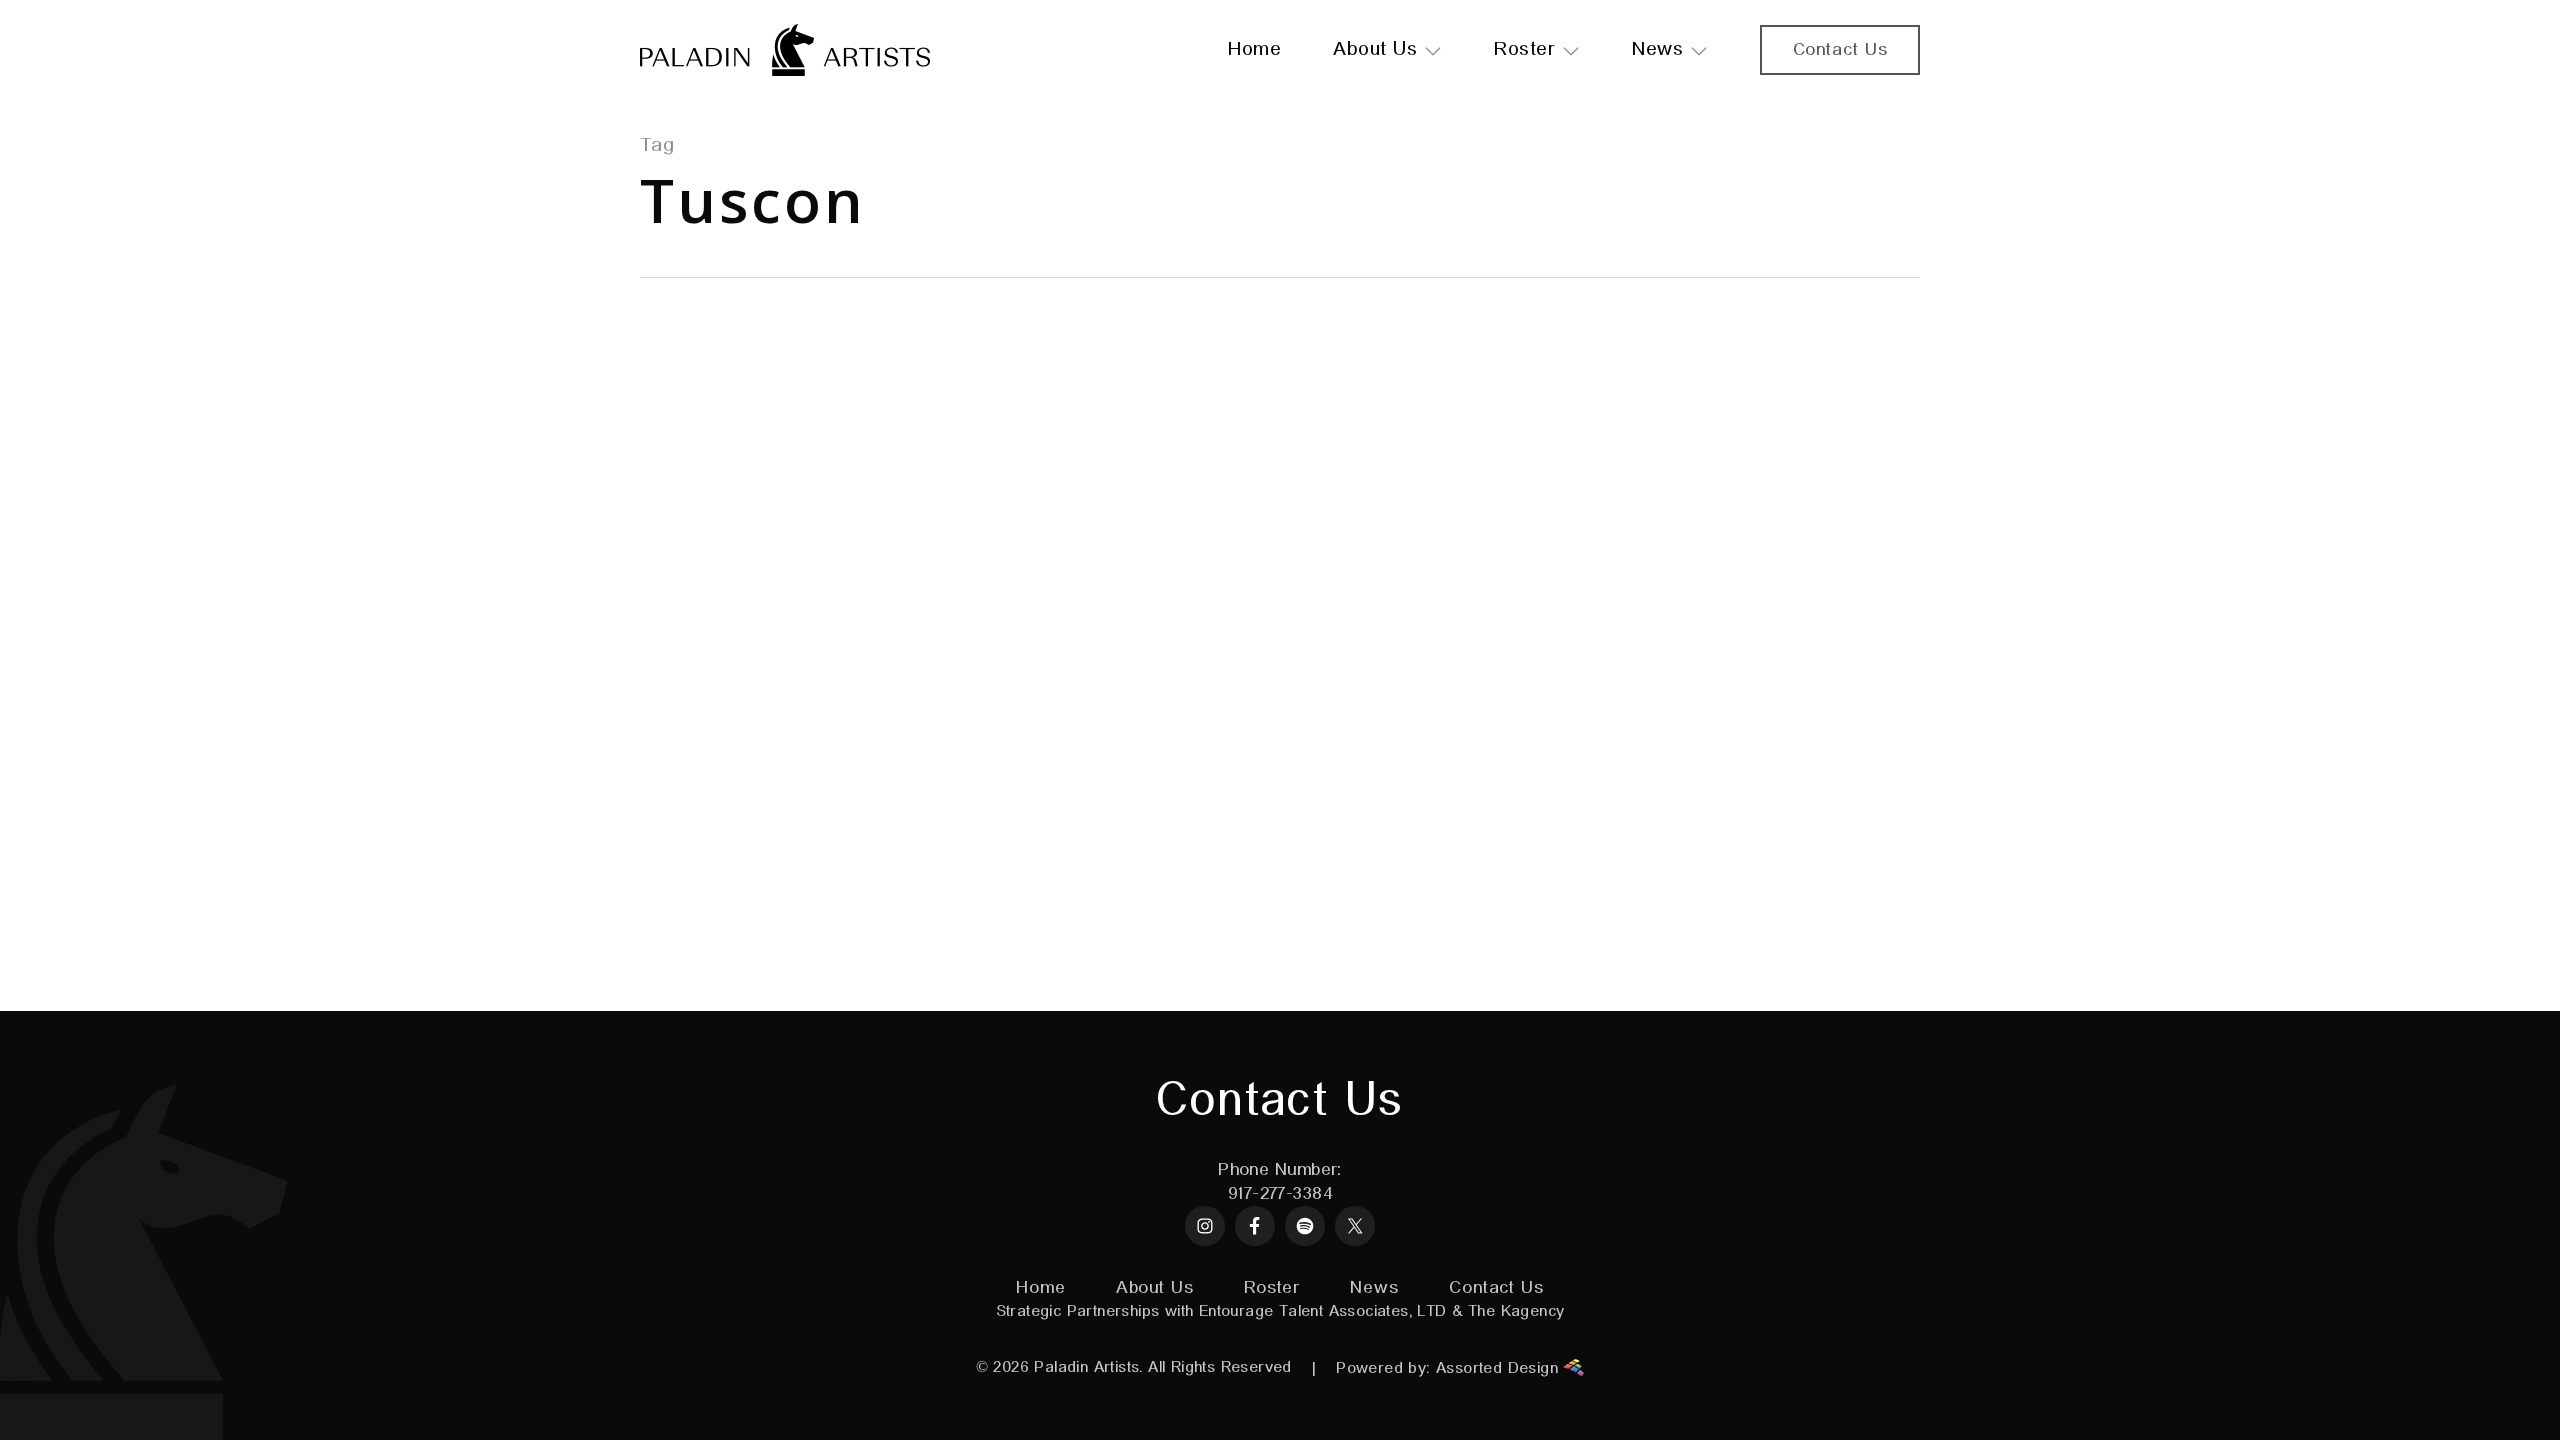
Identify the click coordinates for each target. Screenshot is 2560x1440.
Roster (1272, 1288)
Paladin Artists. (1088, 1368)
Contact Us (1496, 1288)
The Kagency (1516, 1312)
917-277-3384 (1280, 1194)
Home (1041, 1288)
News (1374, 1288)
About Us (1155, 1288)
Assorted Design (1499, 1369)
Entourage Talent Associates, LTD (1323, 1312)
